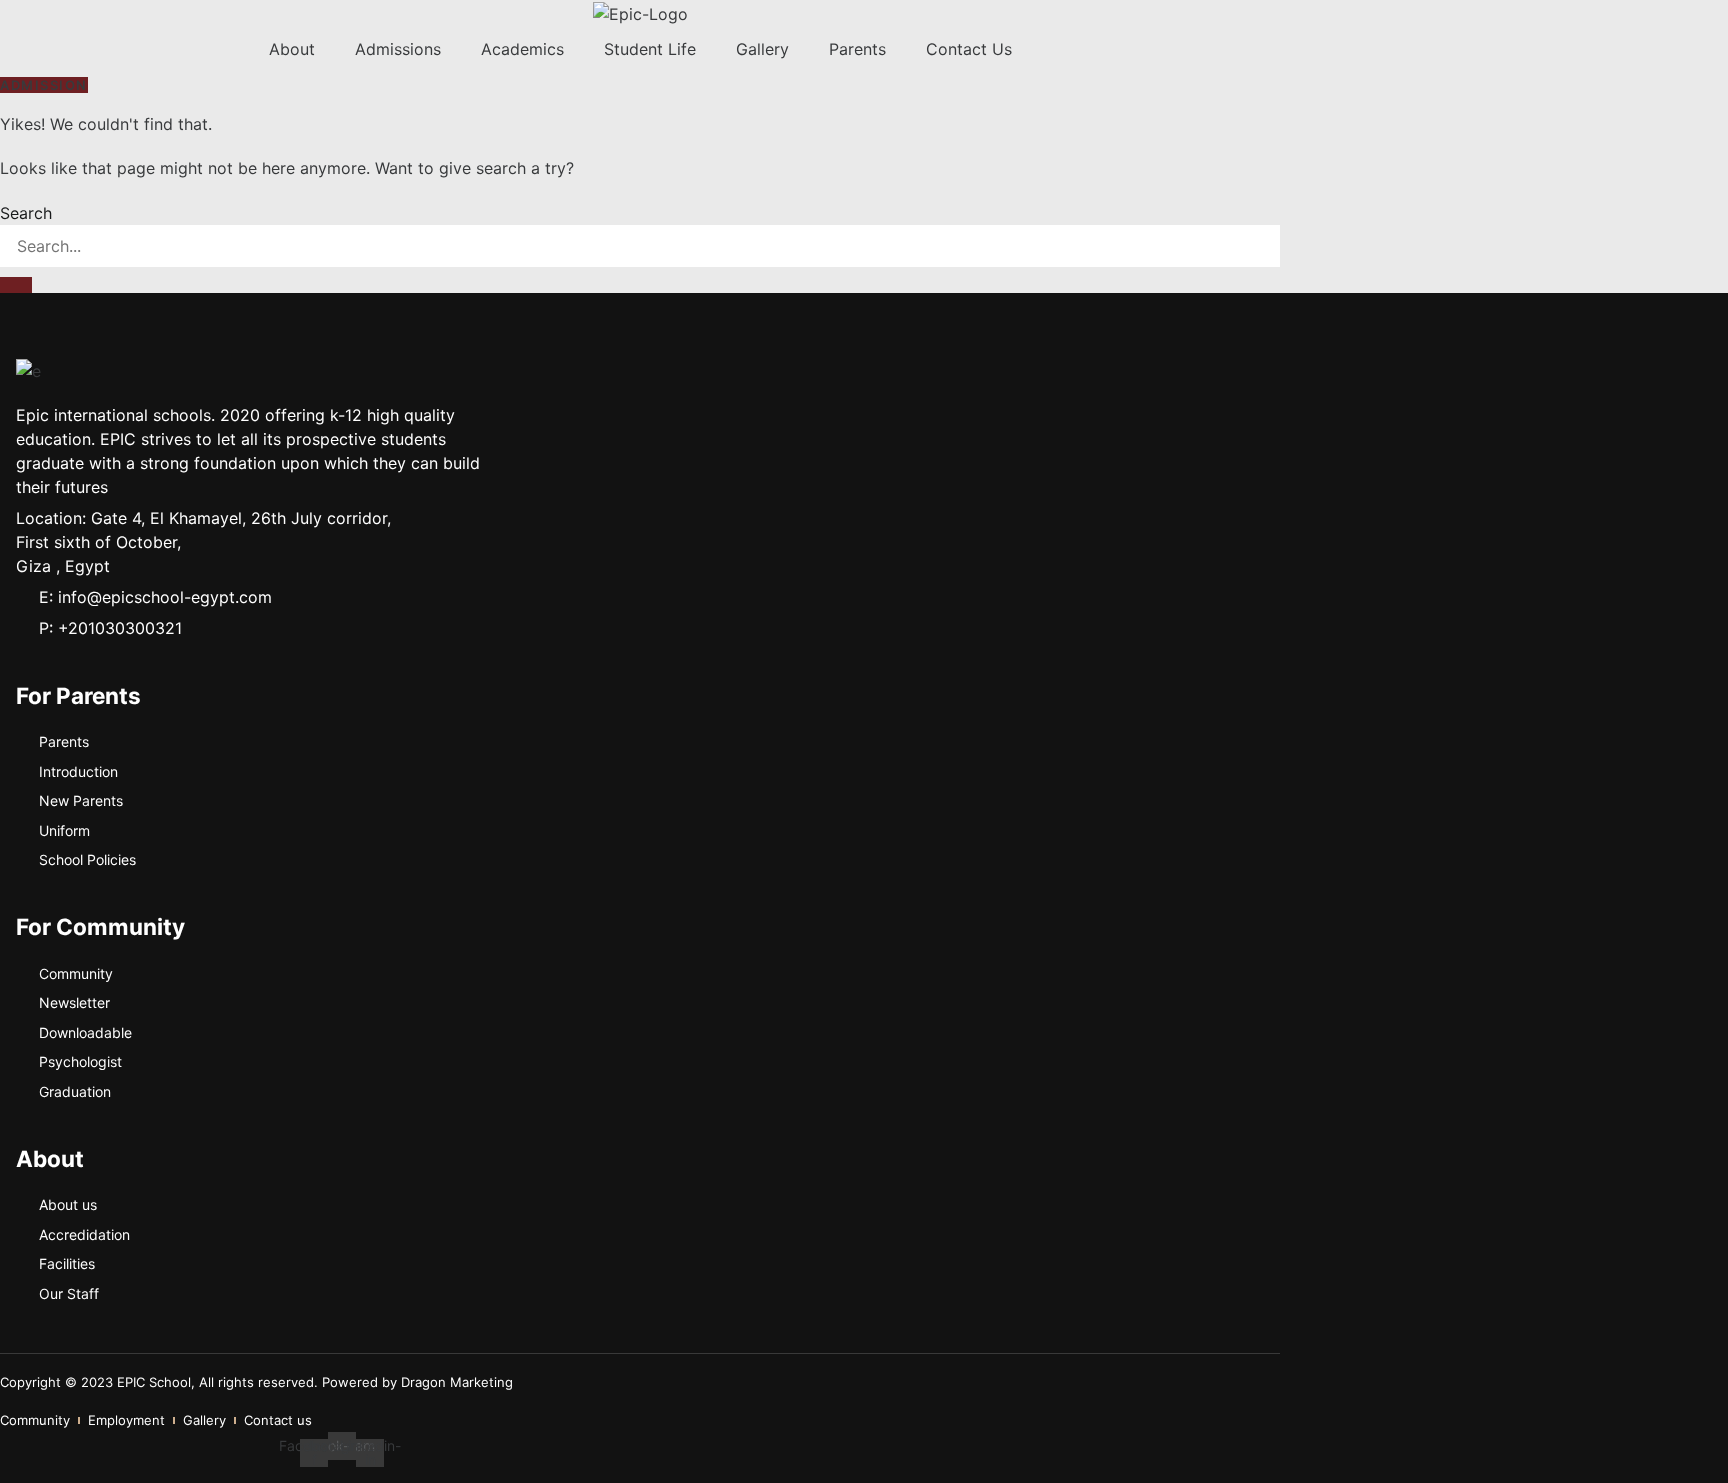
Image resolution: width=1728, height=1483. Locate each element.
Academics (522, 49)
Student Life (650, 49)
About (292, 49)
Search (26, 213)
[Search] (16, 285)
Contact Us (969, 49)
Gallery (762, 49)
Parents (857, 49)
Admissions (398, 49)
